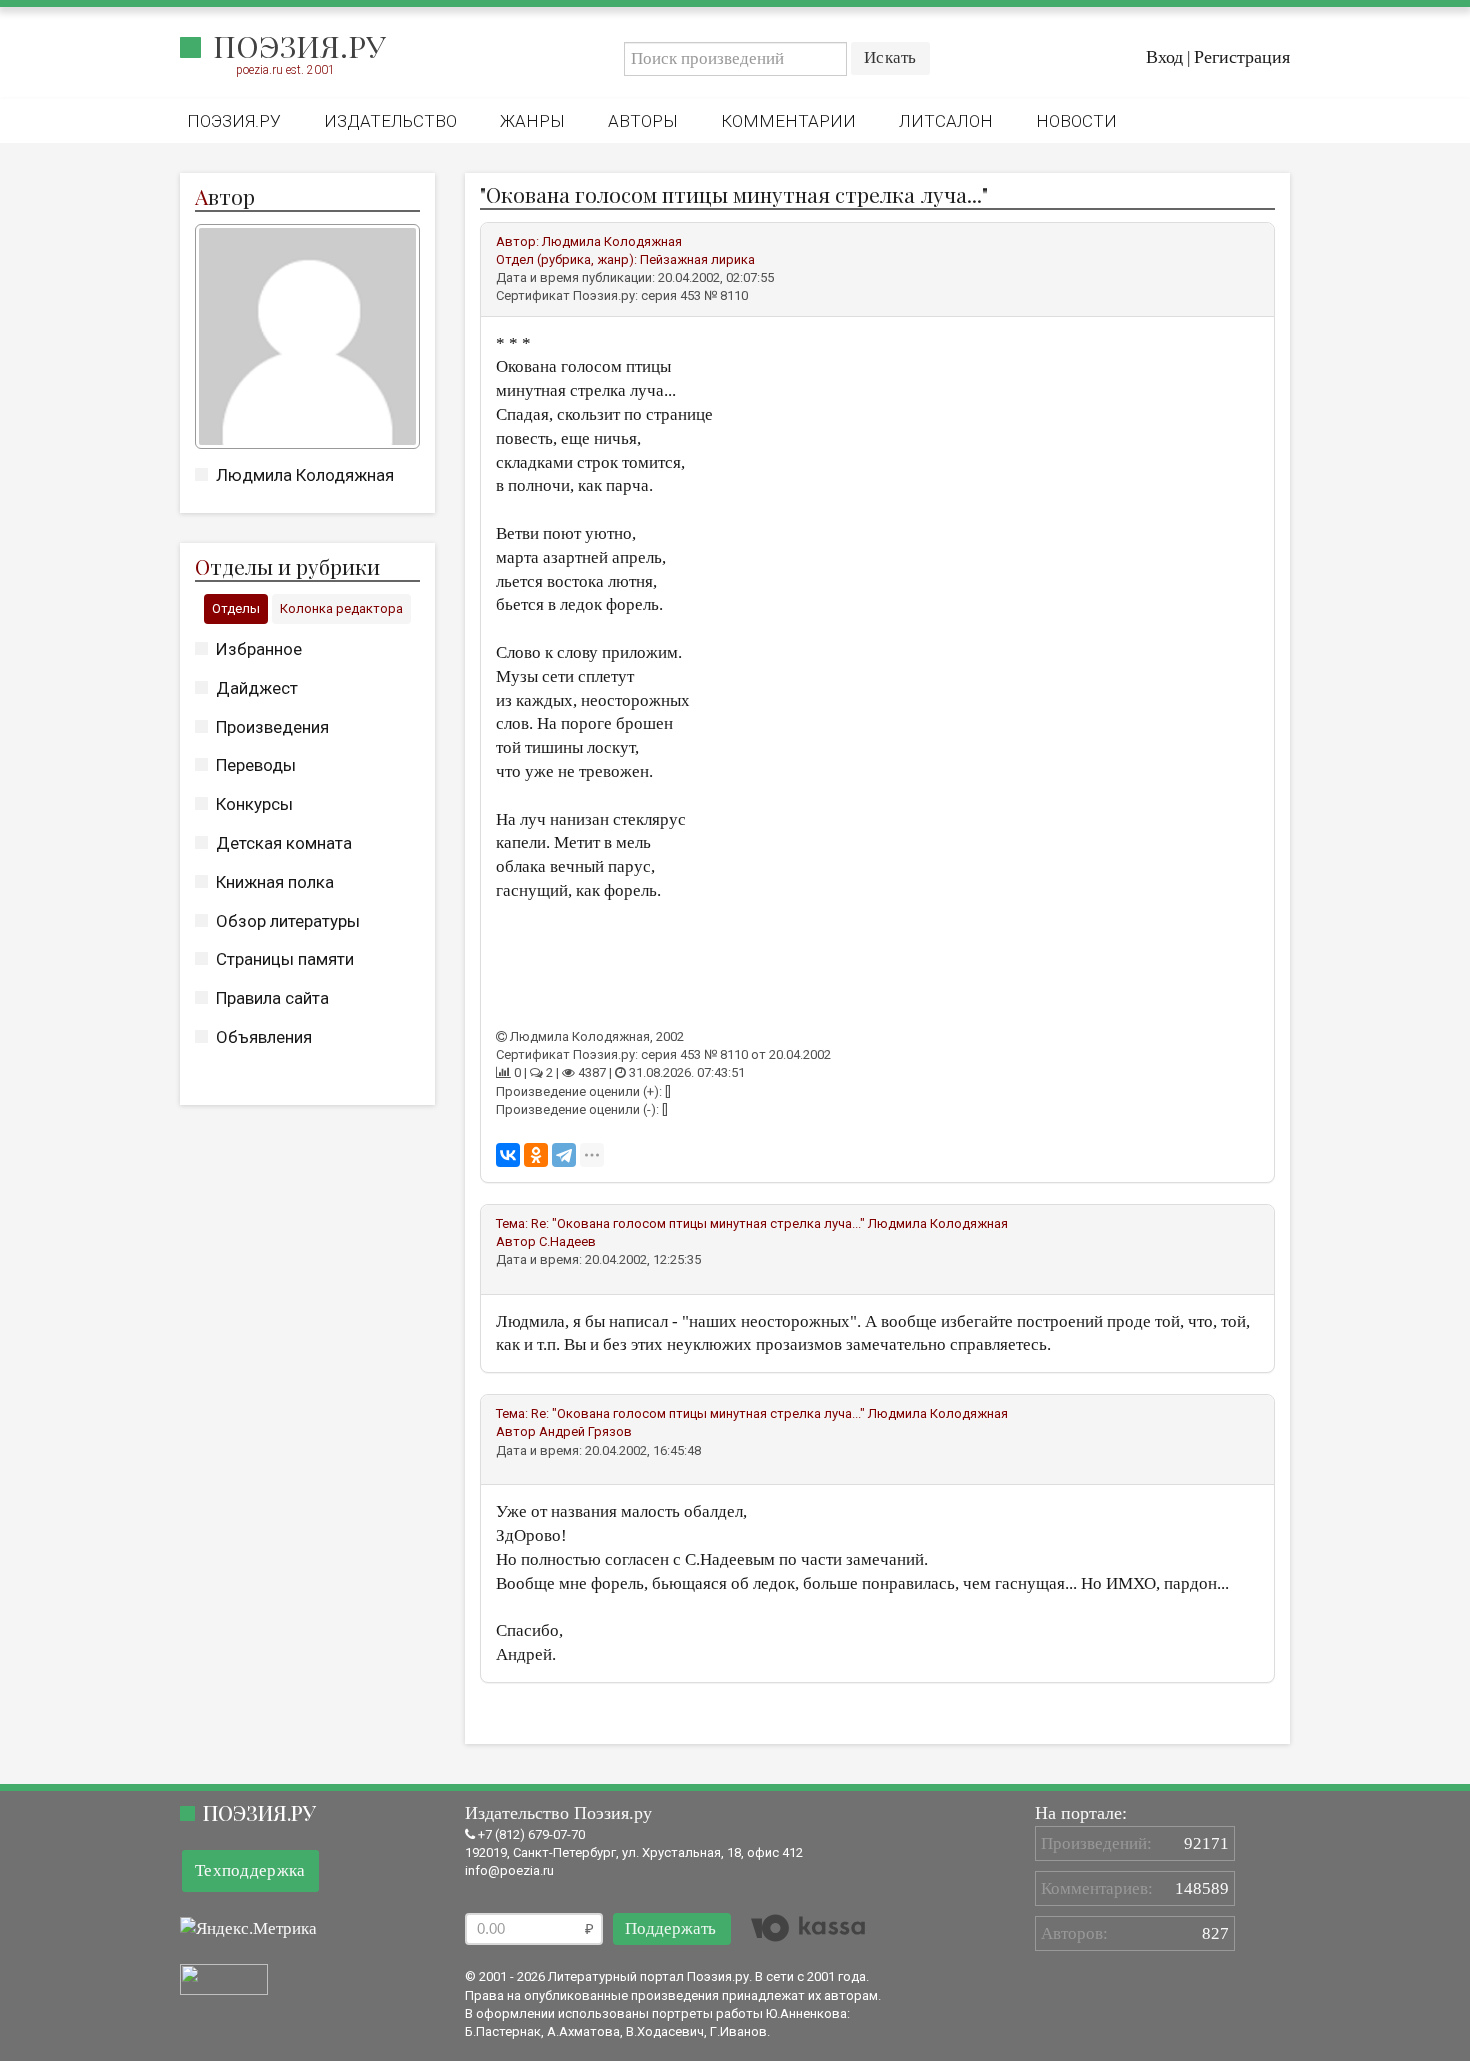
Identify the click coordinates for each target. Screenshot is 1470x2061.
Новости (1076, 121)
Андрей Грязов (585, 1431)
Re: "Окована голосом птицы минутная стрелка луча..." (698, 1223)
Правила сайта (272, 998)
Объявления (264, 1037)
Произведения (272, 727)
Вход (1164, 57)
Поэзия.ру (299, 46)
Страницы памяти (285, 959)
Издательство (390, 121)
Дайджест (257, 688)
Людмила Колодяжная (305, 475)
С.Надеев (567, 1241)
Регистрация (1242, 57)
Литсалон (946, 121)
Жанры (532, 121)
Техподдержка (250, 1870)
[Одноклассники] (536, 1155)
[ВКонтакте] (508, 1155)
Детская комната (284, 843)
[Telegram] (564, 1155)
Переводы (256, 765)
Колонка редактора (341, 608)
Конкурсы (254, 804)
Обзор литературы (288, 921)
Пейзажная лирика (697, 259)
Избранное (259, 649)
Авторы (643, 121)
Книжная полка (275, 882)
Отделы (236, 608)
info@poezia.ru (509, 1870)
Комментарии (788, 121)
